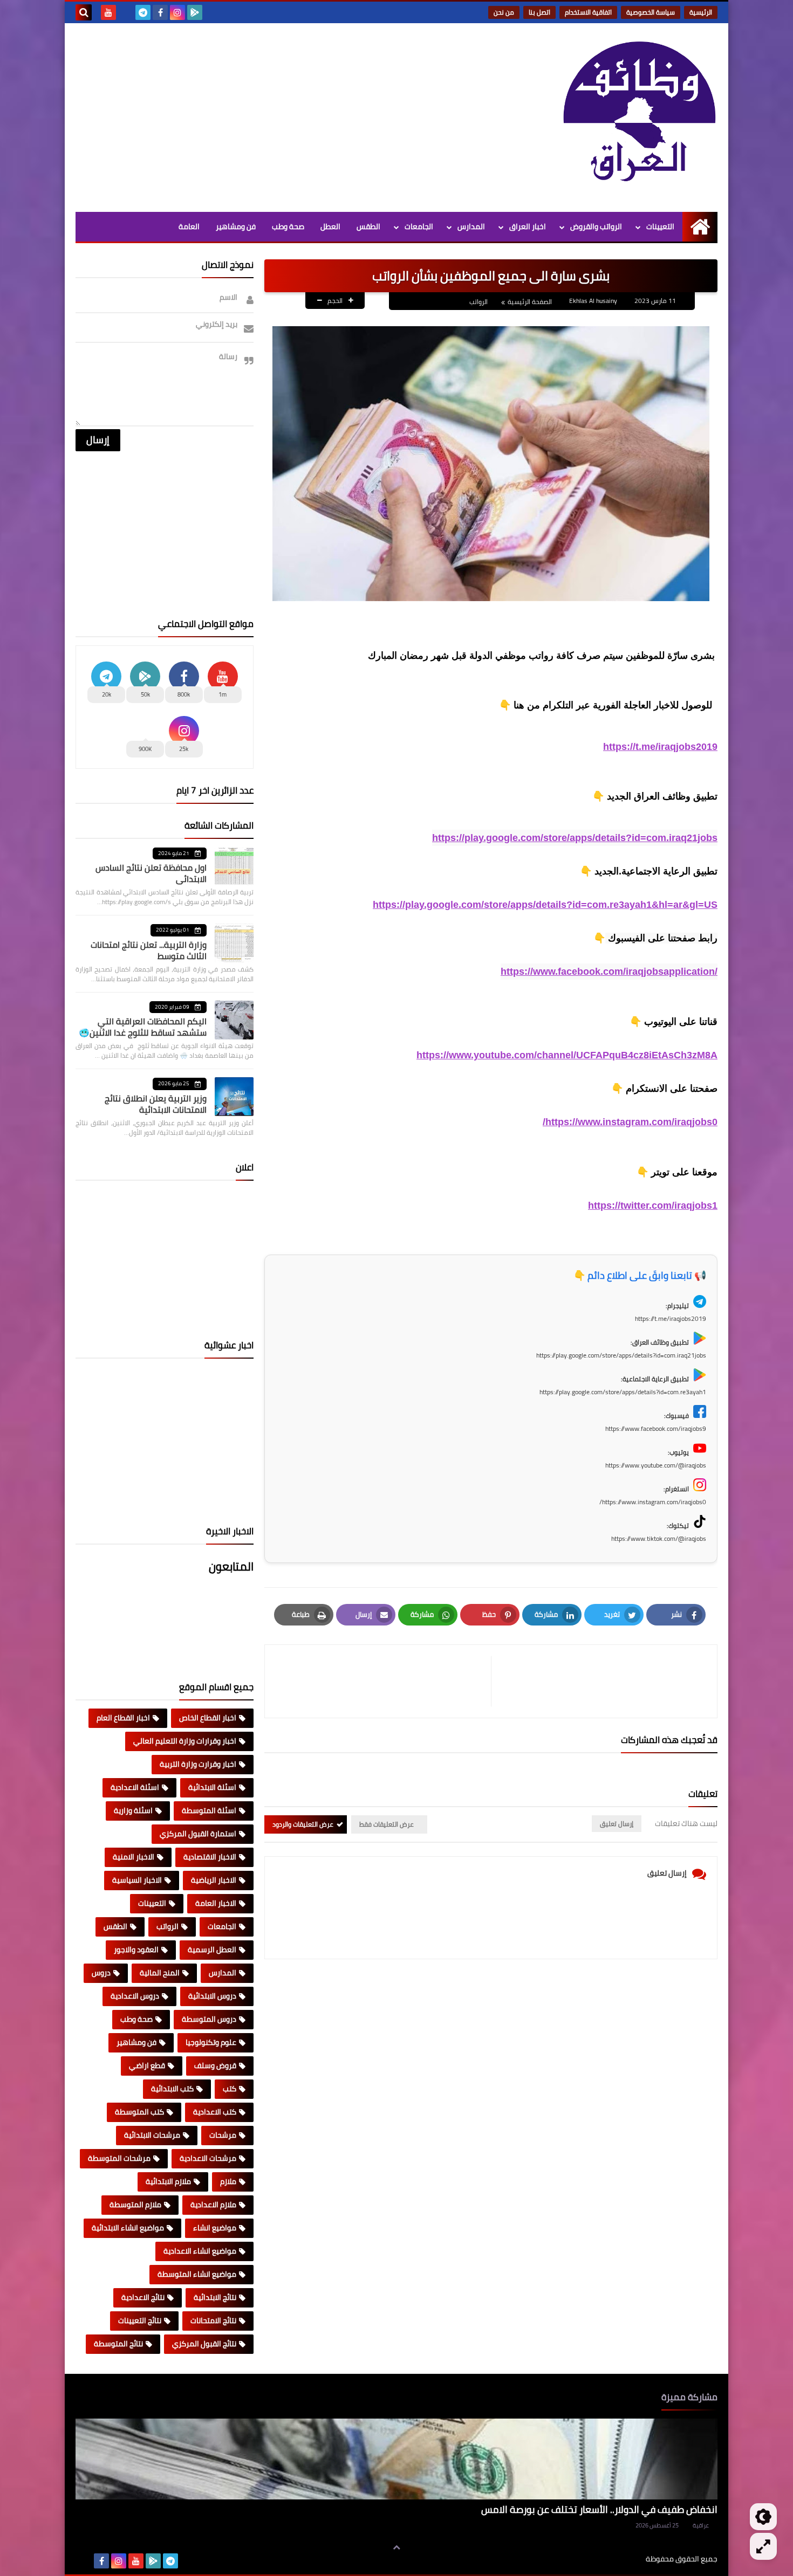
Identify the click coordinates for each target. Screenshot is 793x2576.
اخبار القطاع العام (123, 1718)
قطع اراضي (147, 2065)
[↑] (396, 2547)
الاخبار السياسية (137, 1880)
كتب (230, 2089)
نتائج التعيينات (140, 2320)
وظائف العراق (613, 2559)
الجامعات (419, 226)
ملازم (228, 2181)
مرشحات (223, 2135)
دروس (101, 1973)
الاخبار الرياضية (214, 1880)
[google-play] (195, 12)
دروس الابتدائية (212, 1996)
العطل (330, 226)
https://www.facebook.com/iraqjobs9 (656, 1428)
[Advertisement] (272, 115)
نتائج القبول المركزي (204, 2344)
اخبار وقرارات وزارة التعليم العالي (185, 1741)
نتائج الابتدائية (215, 2297)
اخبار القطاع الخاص (208, 1718)
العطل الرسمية (212, 1950)
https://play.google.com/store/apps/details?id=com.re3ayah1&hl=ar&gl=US (545, 905)
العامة (189, 226)
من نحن (504, 12)
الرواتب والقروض (596, 226)
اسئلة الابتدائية (212, 1787)
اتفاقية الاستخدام (588, 12)
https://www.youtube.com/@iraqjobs (656, 1465)
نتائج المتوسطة (118, 2344)
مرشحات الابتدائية (152, 2135)
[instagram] (177, 12)
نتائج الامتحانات (213, 2320)
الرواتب (478, 302)
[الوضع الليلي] (763, 2517)
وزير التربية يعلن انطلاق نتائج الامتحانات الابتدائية (156, 1104)
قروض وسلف (215, 2065)
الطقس (368, 226)
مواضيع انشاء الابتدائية (128, 2228)
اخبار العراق (528, 226)
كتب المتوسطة (139, 2112)
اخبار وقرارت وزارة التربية (198, 1764)
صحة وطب (288, 226)
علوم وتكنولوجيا (211, 2042)
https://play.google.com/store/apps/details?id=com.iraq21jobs (575, 838)
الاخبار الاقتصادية (210, 1857)
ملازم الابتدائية (168, 2181)
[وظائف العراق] (639, 118)
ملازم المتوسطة (135, 2205)
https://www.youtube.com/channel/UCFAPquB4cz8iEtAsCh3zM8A (567, 1055)
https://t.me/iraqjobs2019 (660, 747)
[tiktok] (126, 12)
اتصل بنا (539, 12)
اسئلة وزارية (133, 1810)
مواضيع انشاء (215, 2228)
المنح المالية (160, 1973)
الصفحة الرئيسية (530, 302)
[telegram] (143, 12)
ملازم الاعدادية (213, 2205)
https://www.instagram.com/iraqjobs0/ (630, 1122)
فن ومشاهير (236, 226)
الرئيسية (701, 12)
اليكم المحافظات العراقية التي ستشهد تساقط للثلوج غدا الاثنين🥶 (143, 1027)
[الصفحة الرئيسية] (700, 227)
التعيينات (660, 226)
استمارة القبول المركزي (198, 1834)
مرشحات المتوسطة (119, 2158)
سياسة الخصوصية (651, 12)
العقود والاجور (136, 1950)
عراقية (701, 2525)
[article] (383, 1681)
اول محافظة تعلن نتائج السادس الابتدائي (151, 873)
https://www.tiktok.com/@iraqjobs (659, 1538)
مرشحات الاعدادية (208, 2158)
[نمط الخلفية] (763, 2546)
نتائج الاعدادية (143, 2297)
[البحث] (84, 12)
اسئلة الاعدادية (135, 1787)
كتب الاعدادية (215, 2112)
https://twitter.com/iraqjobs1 (653, 1206)
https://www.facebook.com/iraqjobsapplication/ (609, 972)
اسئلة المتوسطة (209, 1810)
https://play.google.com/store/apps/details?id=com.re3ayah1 (623, 1392)
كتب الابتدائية (172, 2089)
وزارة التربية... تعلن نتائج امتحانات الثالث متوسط (149, 950)
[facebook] (160, 12)
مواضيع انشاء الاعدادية (200, 2251)
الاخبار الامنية (134, 1857)
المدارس (471, 226)
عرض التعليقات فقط (387, 1824)
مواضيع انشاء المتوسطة (197, 2274)
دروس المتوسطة (209, 2019)
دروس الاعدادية (135, 1996)
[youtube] (108, 12)
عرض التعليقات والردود (303, 1824)
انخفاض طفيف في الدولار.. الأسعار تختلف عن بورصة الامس (599, 2509)
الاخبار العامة (216, 1903)
